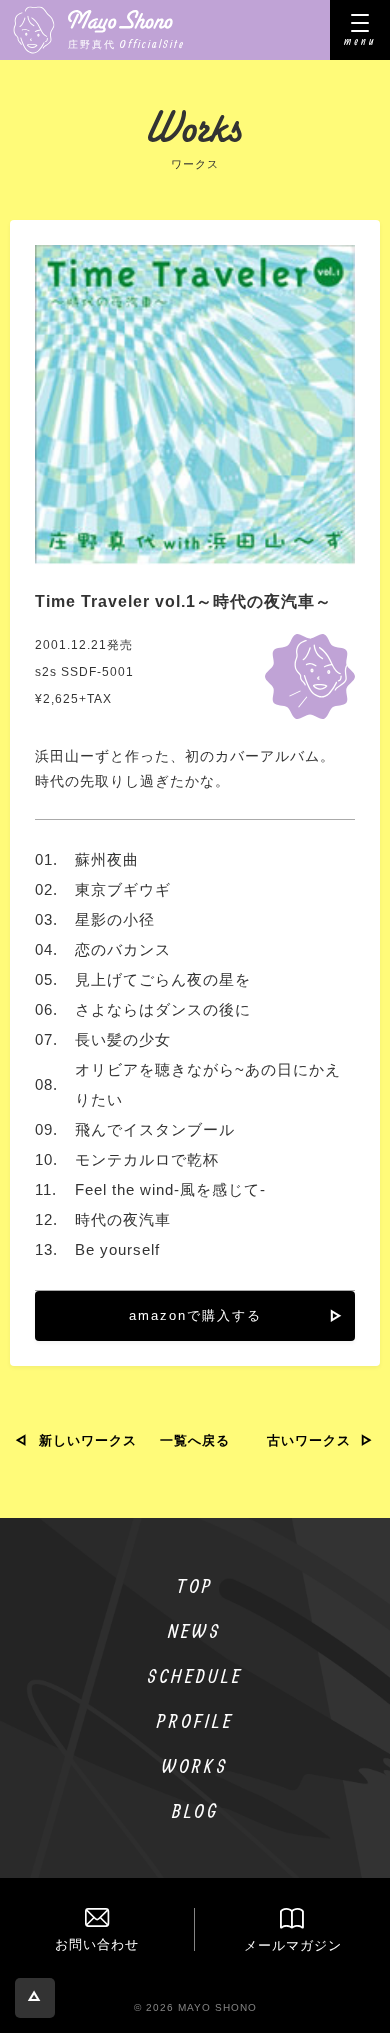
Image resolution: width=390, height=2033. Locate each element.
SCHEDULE (195, 1675)
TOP (195, 1585)
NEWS (195, 1630)
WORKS (195, 1765)
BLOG (195, 1810)
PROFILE (195, 1720)
